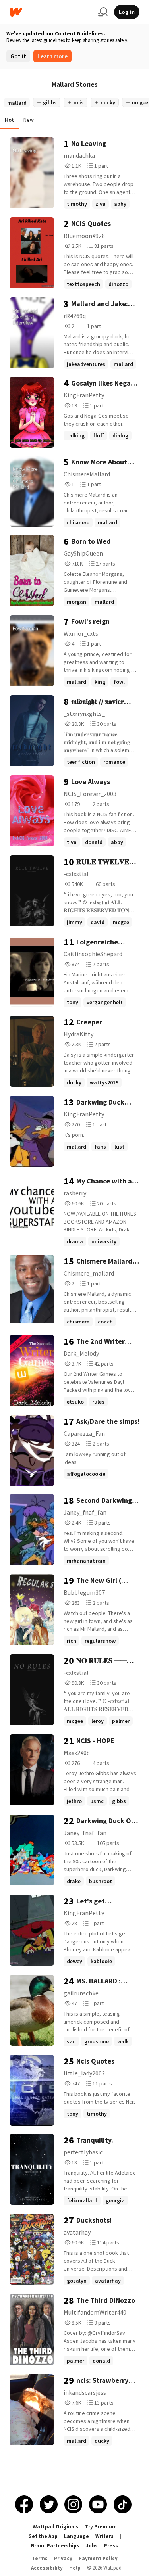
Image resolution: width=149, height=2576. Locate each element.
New (29, 120)
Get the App (43, 2536)
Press (111, 2546)
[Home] (51, 12)
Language (76, 2536)
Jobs (92, 2546)
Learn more (52, 56)
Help (75, 2568)
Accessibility (47, 2568)
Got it (18, 56)
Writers (104, 2536)
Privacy (63, 2558)
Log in (127, 12)
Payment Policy (98, 2558)
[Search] (103, 12)
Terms (40, 2558)
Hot (9, 120)
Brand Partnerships (55, 2546)
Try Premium (101, 2527)
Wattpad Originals (56, 2527)
